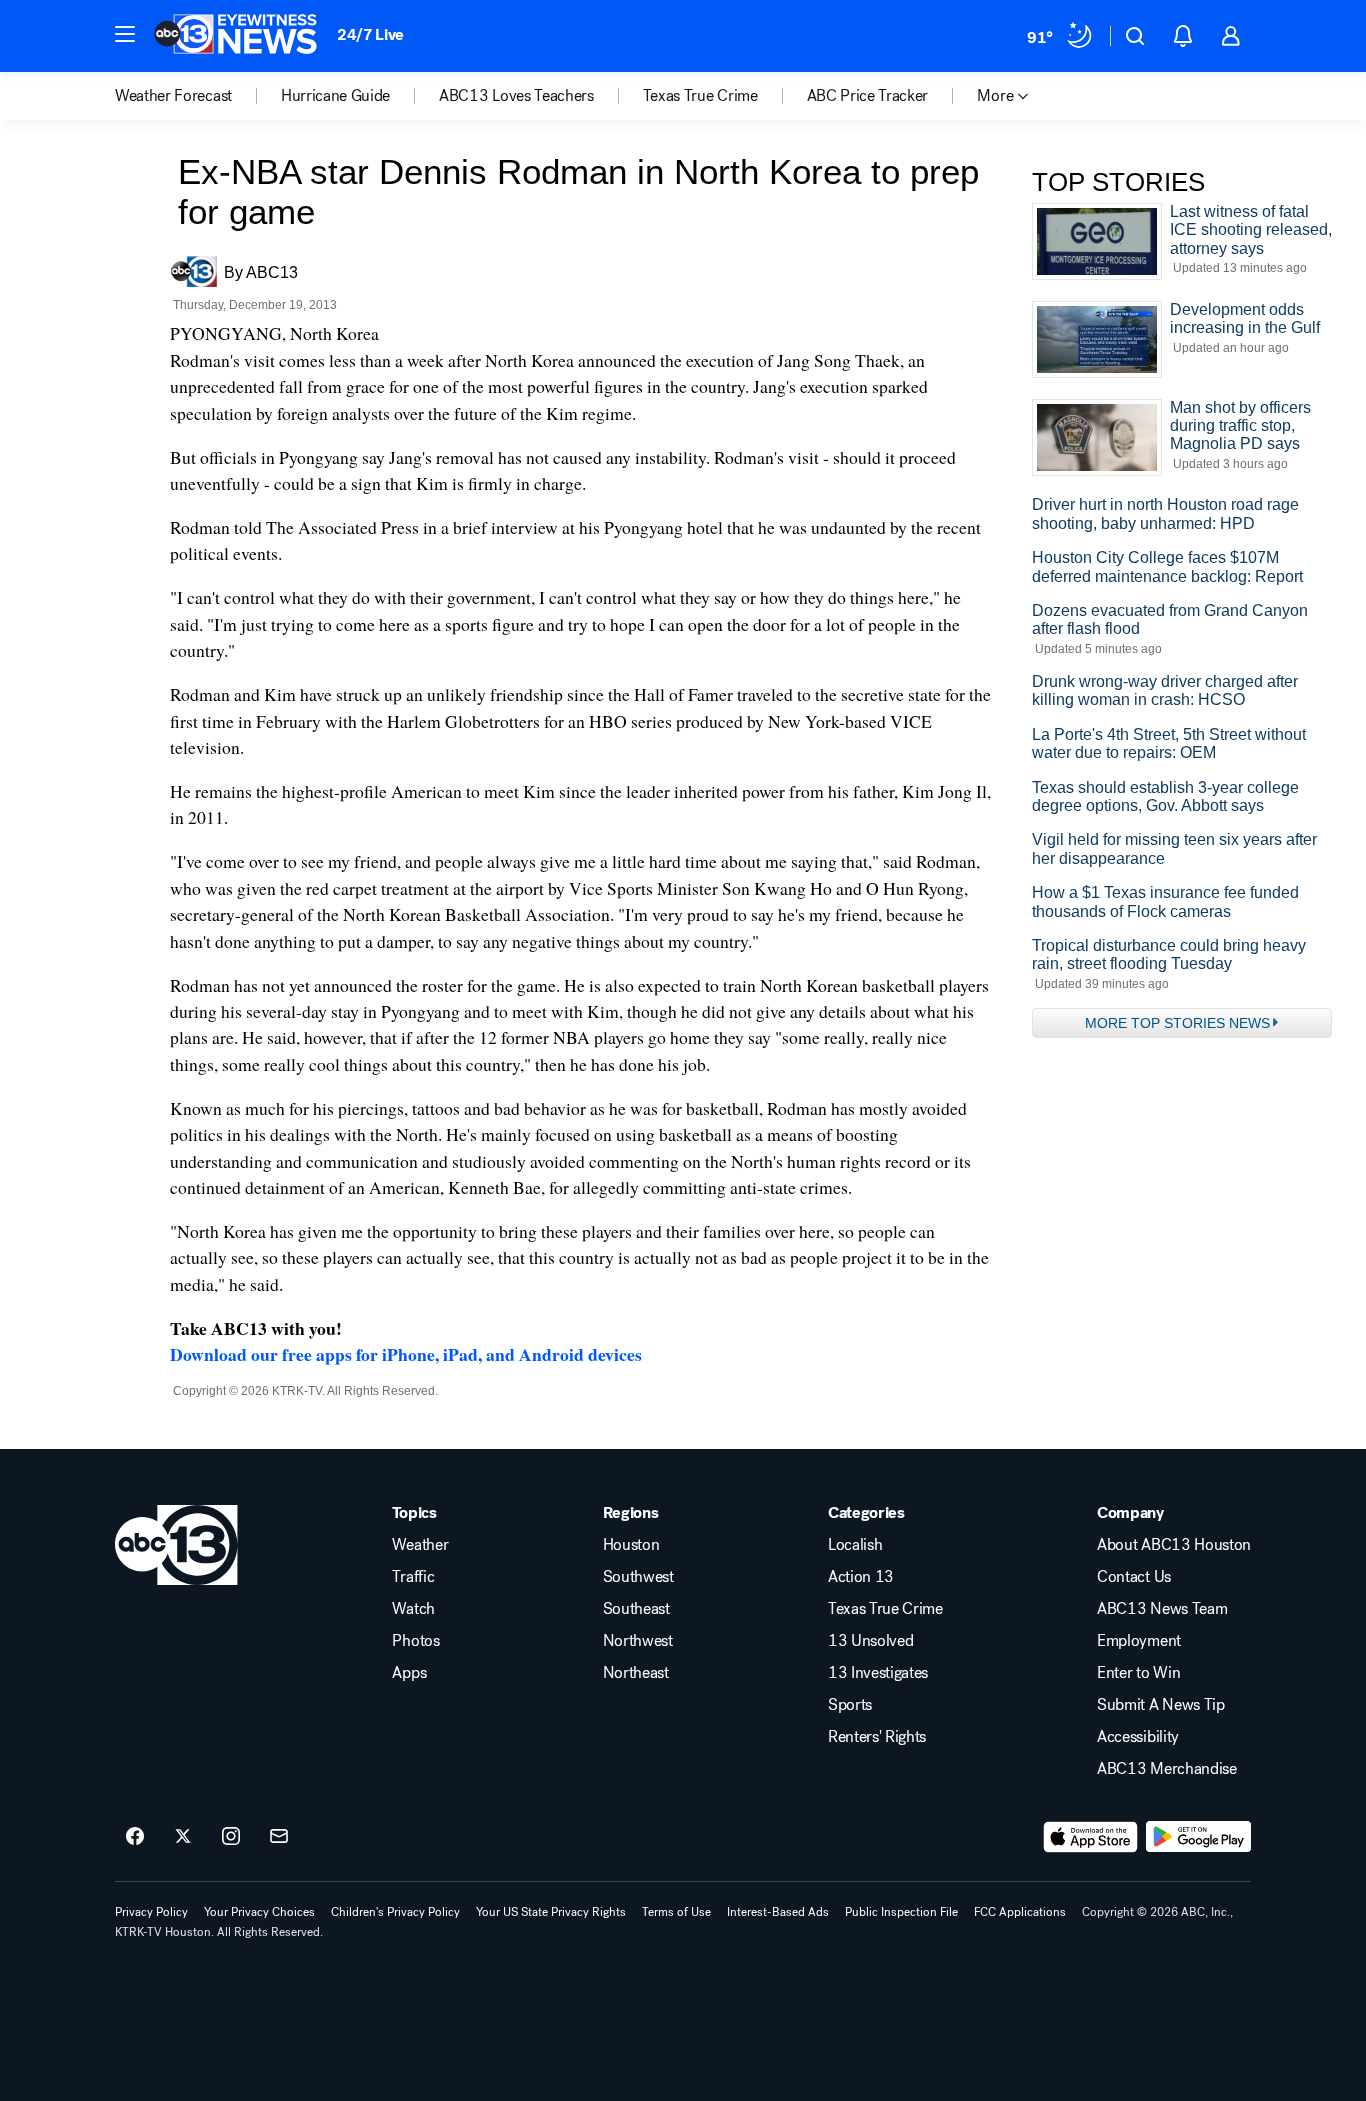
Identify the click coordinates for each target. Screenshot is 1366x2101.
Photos (415, 1641)
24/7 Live (370, 34)
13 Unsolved (870, 1641)
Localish (855, 1545)
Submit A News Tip (1161, 1705)
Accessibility (1138, 1737)
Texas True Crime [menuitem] (700, 96)
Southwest (638, 1577)
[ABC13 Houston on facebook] (135, 1837)
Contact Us (1134, 1577)
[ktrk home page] (176, 1545)
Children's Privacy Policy (395, 1912)
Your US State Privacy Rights (551, 1912)
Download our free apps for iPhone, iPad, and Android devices (406, 1354)
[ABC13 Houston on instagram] (231, 1837)
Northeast (636, 1673)
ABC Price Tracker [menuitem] (868, 96)
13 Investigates (878, 1673)
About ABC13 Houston (1174, 1545)
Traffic (413, 1577)
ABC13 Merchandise (1167, 1769)
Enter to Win (1138, 1673)
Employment (1139, 1641)
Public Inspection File (901, 1912)
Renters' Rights (877, 1737)
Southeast (636, 1609)
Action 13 (861, 1577)
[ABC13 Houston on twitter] (183, 1837)
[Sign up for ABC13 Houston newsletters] (279, 1837)
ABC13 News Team (1162, 1609)
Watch (413, 1609)
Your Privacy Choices (259, 1912)
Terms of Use (676, 1912)
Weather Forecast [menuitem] (173, 96)
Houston (631, 1545)
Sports (850, 1705)
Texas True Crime (885, 1609)
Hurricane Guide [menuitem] (335, 96)
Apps (409, 1673)
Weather (420, 1545)
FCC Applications (1020, 1912)
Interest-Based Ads (778, 1912)
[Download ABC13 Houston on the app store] (1091, 1837)
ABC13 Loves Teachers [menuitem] (516, 96)
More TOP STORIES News (1177, 1023)
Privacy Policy (151, 1912)
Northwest (638, 1641)
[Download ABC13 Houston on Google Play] (1198, 1837)
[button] (125, 34)
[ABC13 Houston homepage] (235, 36)
